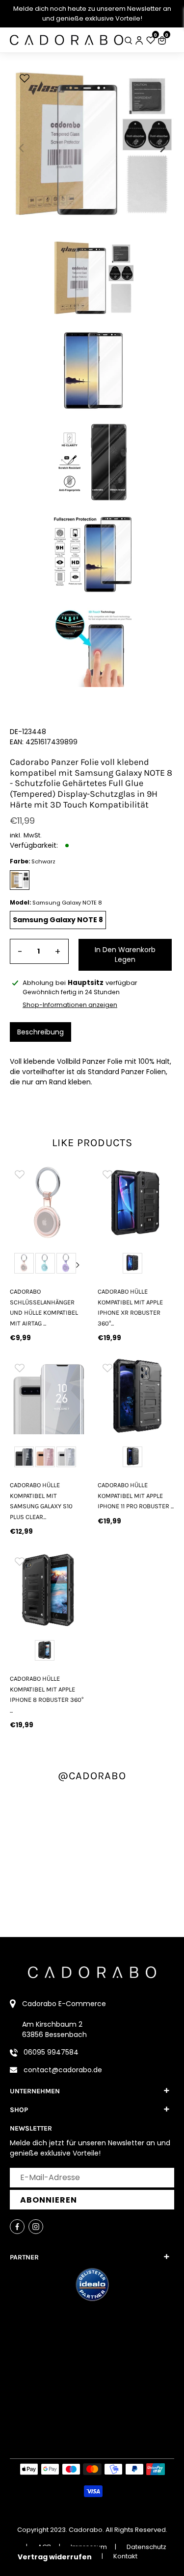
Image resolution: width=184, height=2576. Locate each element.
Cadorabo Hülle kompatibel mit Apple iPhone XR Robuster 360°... (130, 1307)
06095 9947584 (51, 2052)
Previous (19, 1265)
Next (78, 1265)
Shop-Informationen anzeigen (70, 1005)
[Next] (162, 148)
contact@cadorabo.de (63, 2070)
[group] (48, 1203)
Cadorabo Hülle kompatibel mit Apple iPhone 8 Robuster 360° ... (47, 1694)
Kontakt (125, 2556)
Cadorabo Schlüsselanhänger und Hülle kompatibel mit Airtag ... (44, 1307)
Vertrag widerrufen (55, 2557)
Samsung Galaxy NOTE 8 (58, 920)
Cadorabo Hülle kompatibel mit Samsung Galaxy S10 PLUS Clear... (41, 1501)
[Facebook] (17, 2227)
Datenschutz (146, 2547)
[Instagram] (36, 2227)
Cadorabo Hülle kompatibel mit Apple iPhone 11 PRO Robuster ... (136, 1496)
